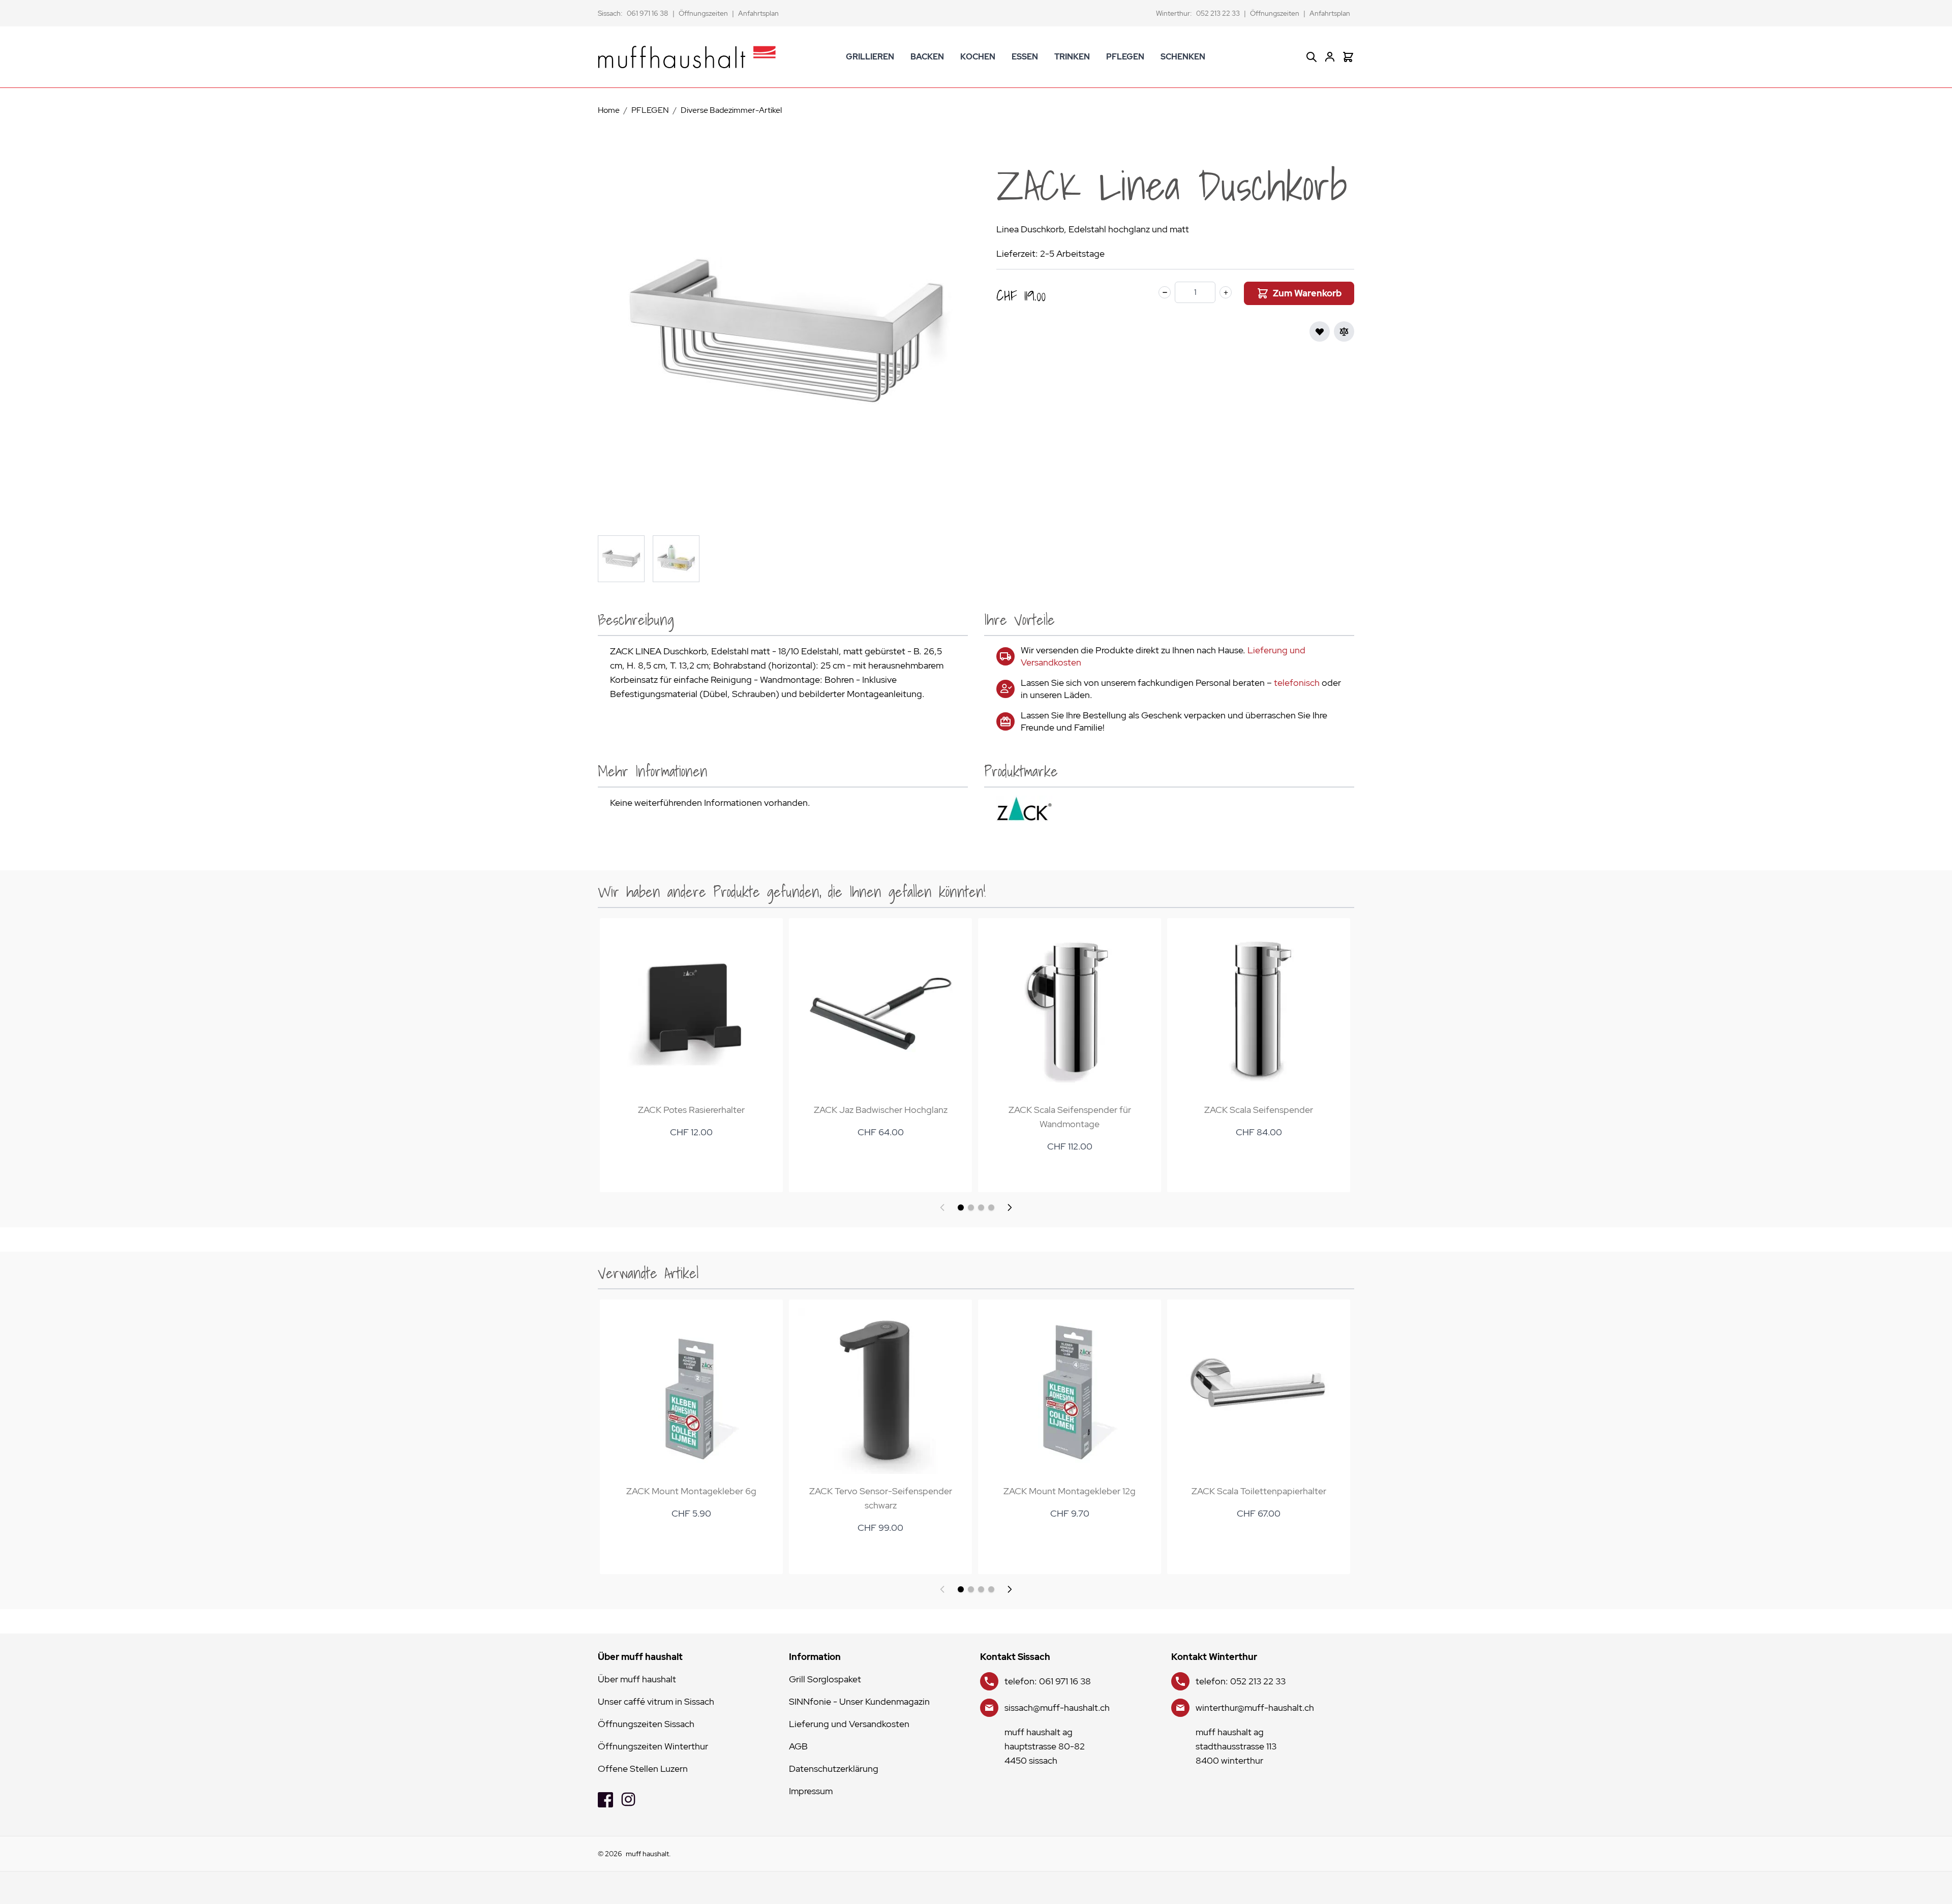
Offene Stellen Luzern (643, 1769)
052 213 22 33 (1218, 13)
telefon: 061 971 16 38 (1048, 1681)
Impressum (811, 1791)
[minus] (1165, 292)
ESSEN (1025, 57)
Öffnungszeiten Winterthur (653, 1746)
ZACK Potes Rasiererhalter (691, 1110)
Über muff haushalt (637, 1679)
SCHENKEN (1183, 57)
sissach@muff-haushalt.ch (1057, 1707)
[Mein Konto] (1330, 57)
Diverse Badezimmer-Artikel (731, 110)
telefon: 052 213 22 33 (1241, 1681)
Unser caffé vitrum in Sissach (656, 1701)
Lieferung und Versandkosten (849, 1724)
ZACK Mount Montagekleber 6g (691, 1491)
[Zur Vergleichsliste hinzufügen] (1344, 331)
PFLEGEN (1125, 57)
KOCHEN (978, 57)
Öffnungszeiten (703, 13)
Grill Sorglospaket (825, 1679)
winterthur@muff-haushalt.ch (1255, 1707)
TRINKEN (1072, 57)
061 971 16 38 (648, 13)
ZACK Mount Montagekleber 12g (1070, 1491)
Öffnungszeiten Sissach (646, 1724)
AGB (798, 1746)
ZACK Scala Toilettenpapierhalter (1259, 1491)
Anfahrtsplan (758, 13)
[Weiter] (1010, 1207)
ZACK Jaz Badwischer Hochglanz (881, 1110)
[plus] (1226, 292)
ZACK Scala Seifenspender (1259, 1110)
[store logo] (687, 57)
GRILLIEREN (870, 57)
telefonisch (1297, 683)
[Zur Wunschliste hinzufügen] (1320, 331)
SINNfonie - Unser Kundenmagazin (859, 1701)
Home (609, 110)
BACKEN (927, 57)
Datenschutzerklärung (834, 1769)
